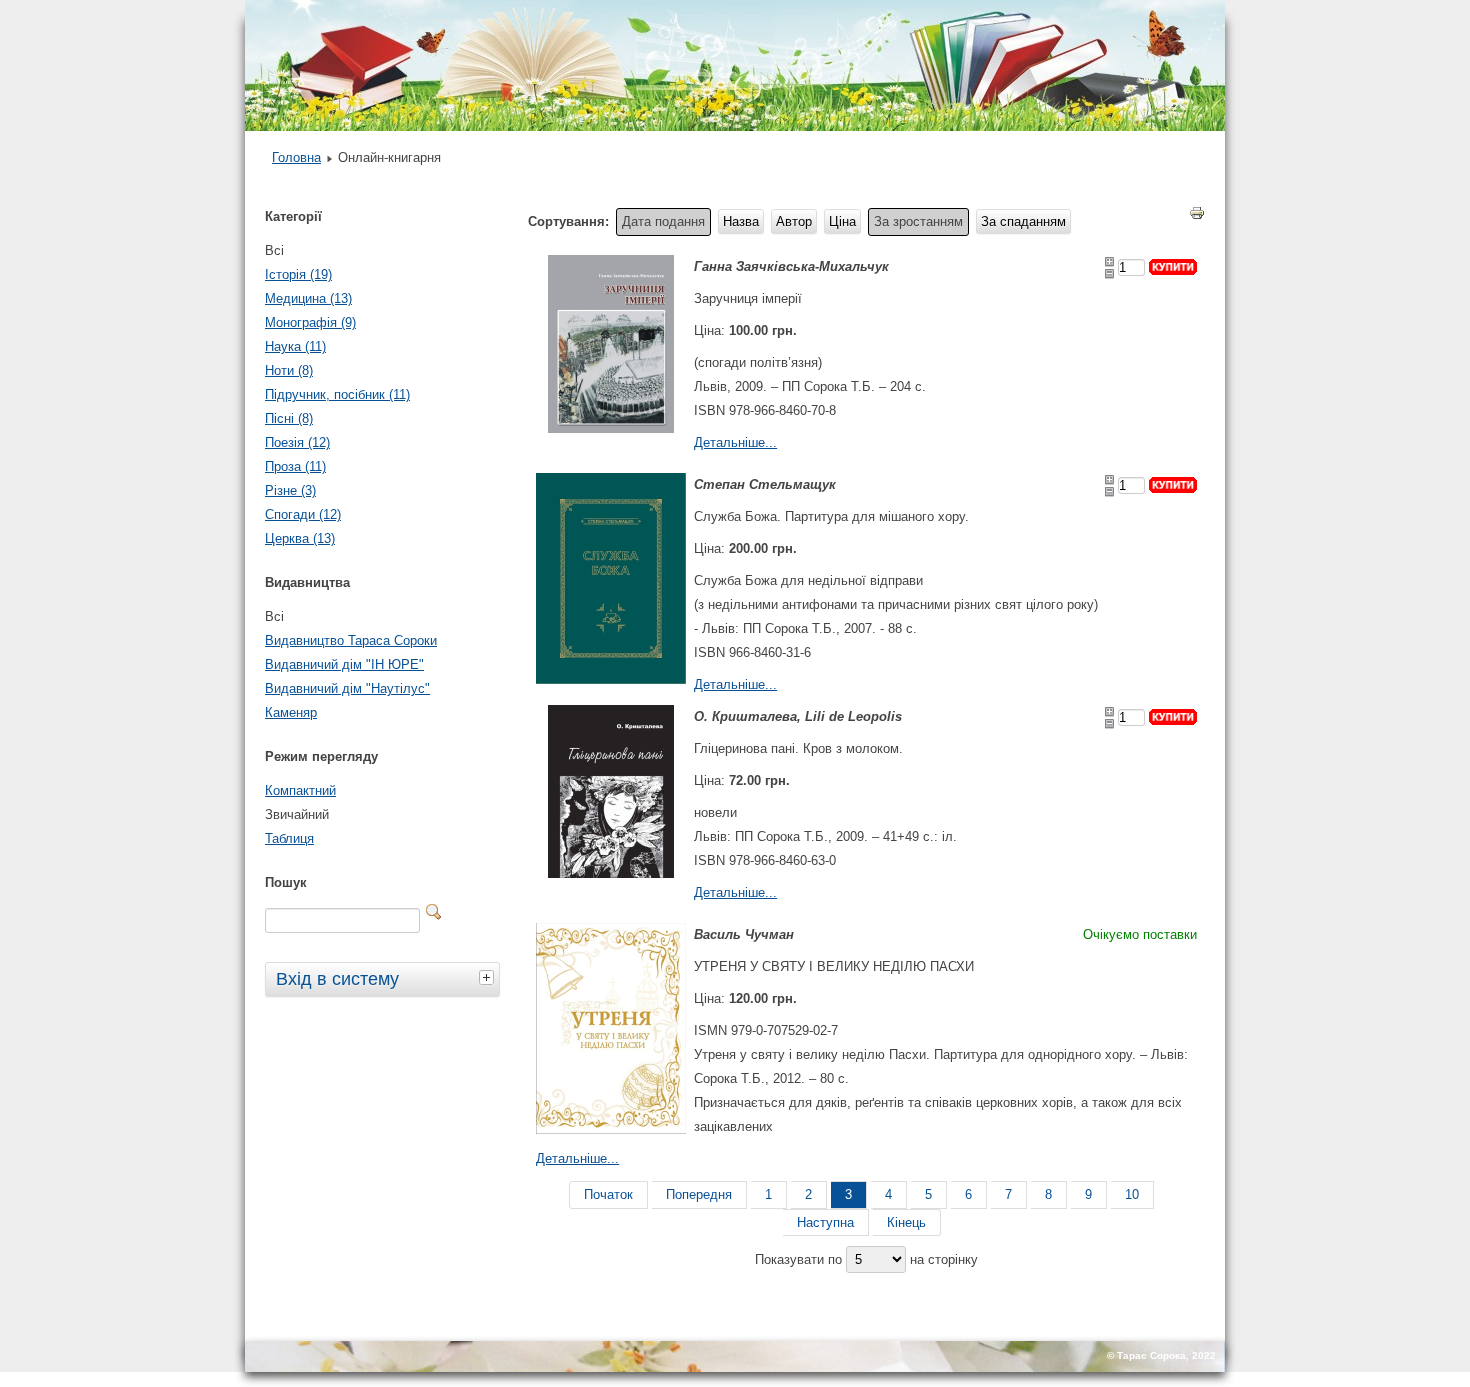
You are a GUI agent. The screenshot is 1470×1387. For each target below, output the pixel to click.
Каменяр (291, 712)
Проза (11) (295, 466)
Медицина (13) (308, 298)
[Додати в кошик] (1173, 267)
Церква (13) (300, 538)
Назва (741, 221)
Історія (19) (298, 274)
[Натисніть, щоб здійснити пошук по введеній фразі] (434, 912)
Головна (296, 157)
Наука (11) (295, 346)
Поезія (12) (297, 442)
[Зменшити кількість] (1109, 274)
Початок (608, 1194)
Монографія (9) (310, 322)
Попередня (699, 1194)
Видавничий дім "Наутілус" (347, 688)
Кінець (906, 1222)
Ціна (842, 221)
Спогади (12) (303, 514)
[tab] (489, 977)
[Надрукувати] (1197, 217)
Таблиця (289, 838)
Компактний (300, 790)
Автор (794, 221)
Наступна (825, 1222)
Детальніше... (735, 442)
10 (1132, 1194)
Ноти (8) (289, 370)
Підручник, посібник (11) (337, 394)
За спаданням (1023, 221)
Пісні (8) (289, 418)
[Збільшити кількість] (1109, 262)
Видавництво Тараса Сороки (351, 640)
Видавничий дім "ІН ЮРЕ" (344, 664)
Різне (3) (290, 490)
